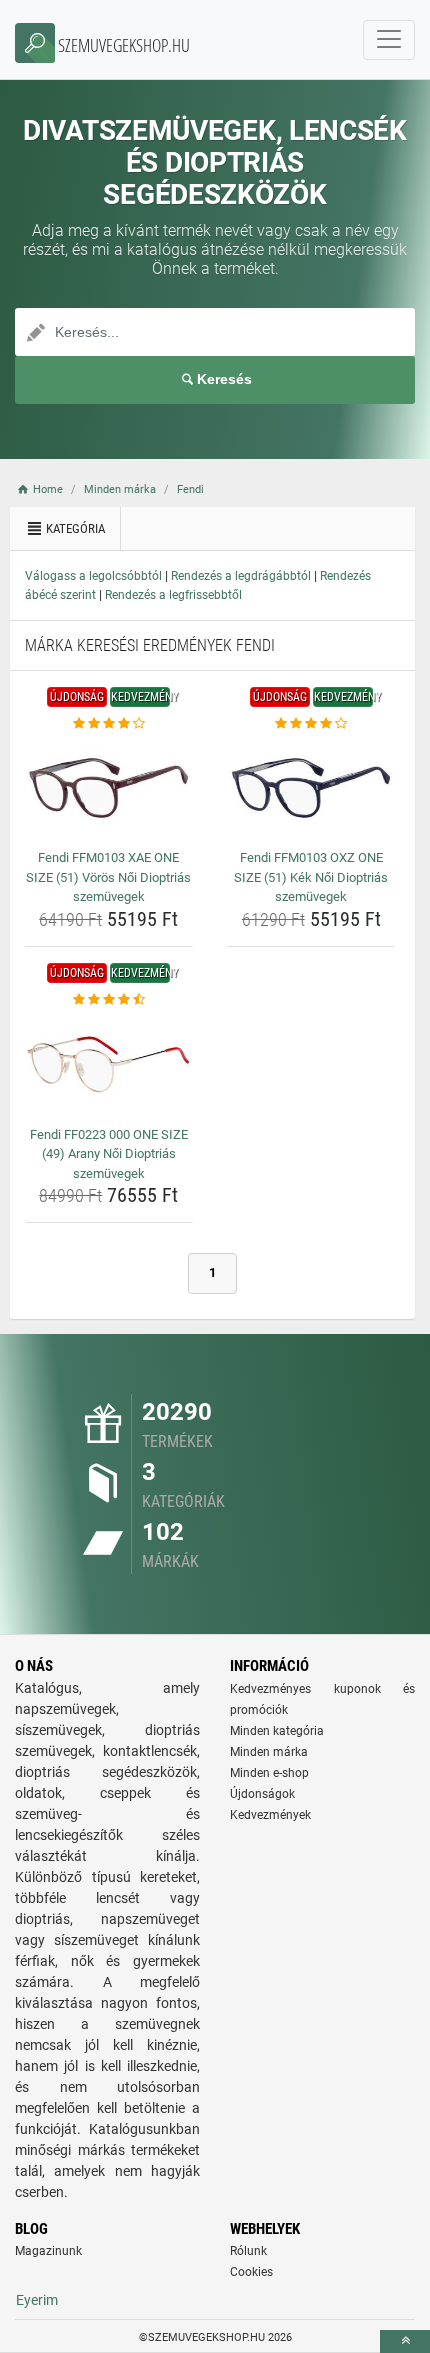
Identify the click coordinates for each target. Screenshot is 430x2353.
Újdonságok (262, 1794)
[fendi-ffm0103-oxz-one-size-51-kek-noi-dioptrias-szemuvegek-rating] (312, 724)
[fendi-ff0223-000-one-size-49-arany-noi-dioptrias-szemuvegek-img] (109, 1064)
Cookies (251, 2272)
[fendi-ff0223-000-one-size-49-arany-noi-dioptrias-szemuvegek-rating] (109, 1000)
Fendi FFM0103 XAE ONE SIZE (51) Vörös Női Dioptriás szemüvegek (108, 877)
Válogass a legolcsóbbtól (93, 576)
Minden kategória (277, 1731)
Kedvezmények (270, 1815)
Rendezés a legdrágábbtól (241, 576)
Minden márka (269, 1752)
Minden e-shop (269, 1773)
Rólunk (248, 2251)
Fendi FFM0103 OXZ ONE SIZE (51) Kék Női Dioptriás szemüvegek (311, 877)
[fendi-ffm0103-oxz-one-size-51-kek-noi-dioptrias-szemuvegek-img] (312, 788)
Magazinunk (48, 2251)
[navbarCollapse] (389, 40)
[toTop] (405, 2341)
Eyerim (37, 2300)
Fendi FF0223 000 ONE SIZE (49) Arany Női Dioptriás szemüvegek (109, 1154)
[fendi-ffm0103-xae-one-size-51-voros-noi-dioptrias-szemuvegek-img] (109, 788)
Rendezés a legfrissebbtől (173, 595)
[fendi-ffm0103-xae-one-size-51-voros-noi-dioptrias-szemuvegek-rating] (109, 724)
